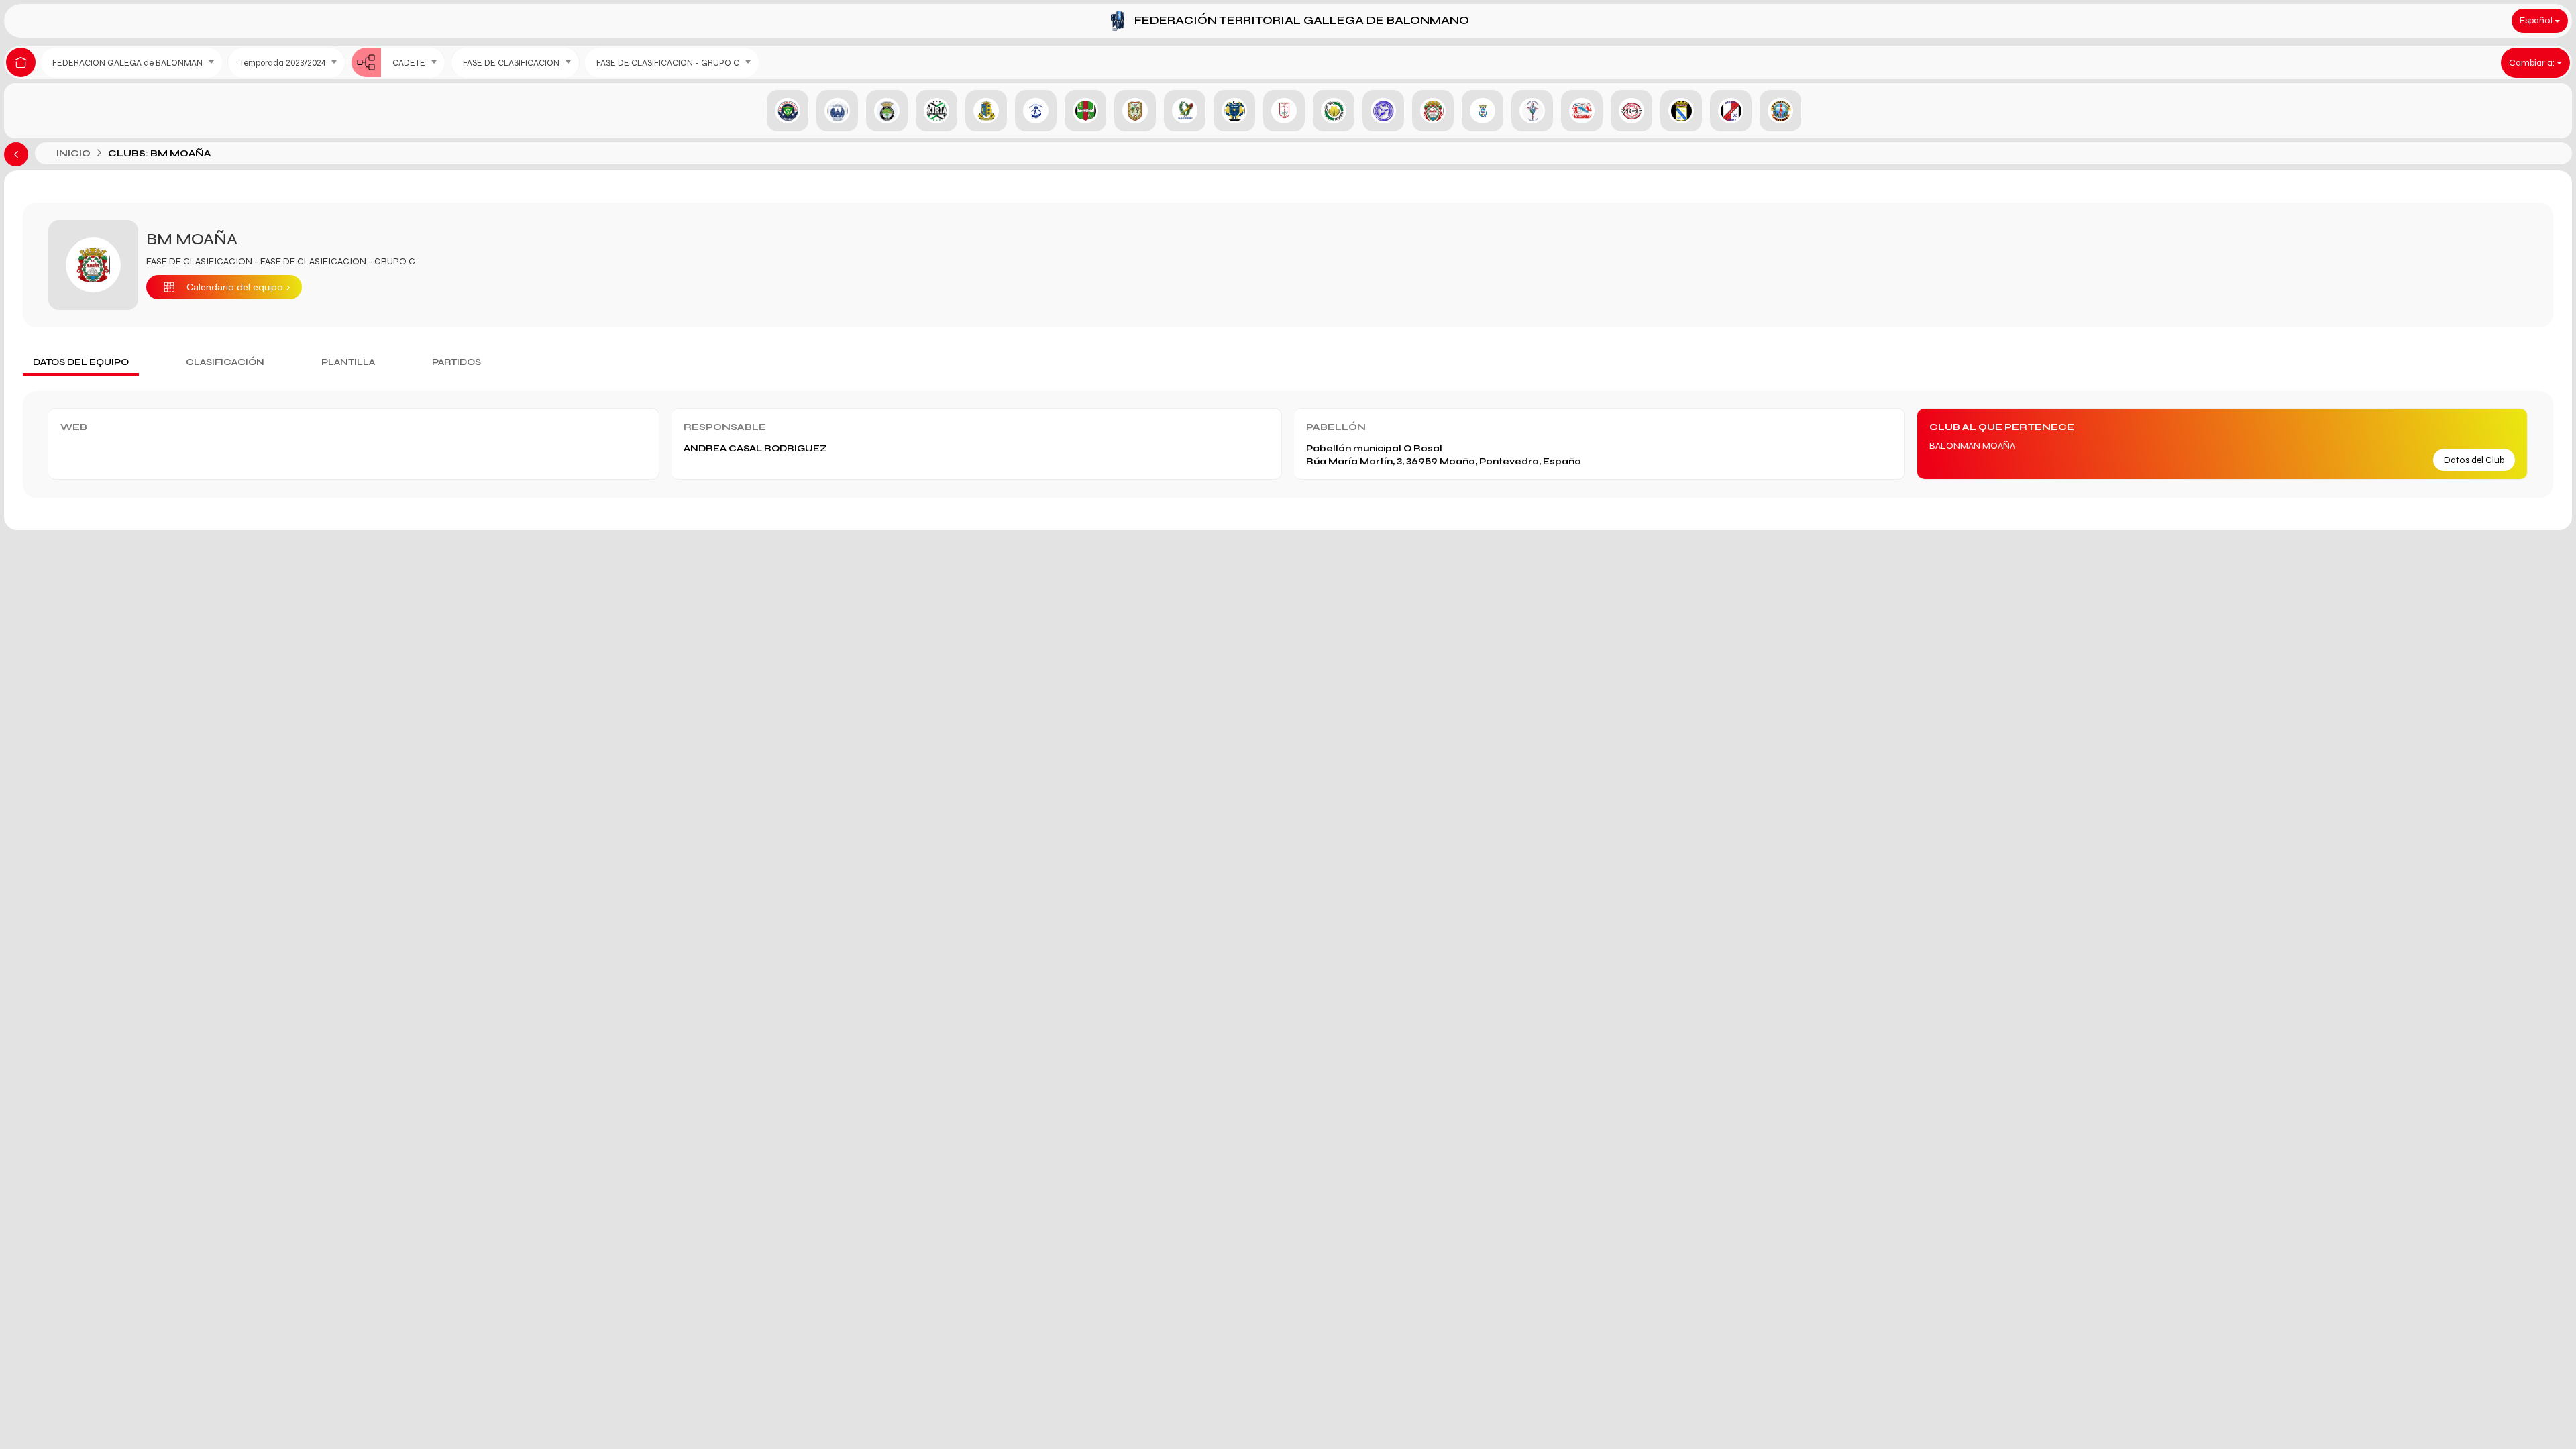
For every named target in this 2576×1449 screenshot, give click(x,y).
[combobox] (131, 63)
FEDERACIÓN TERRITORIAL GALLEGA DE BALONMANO (1302, 20)
